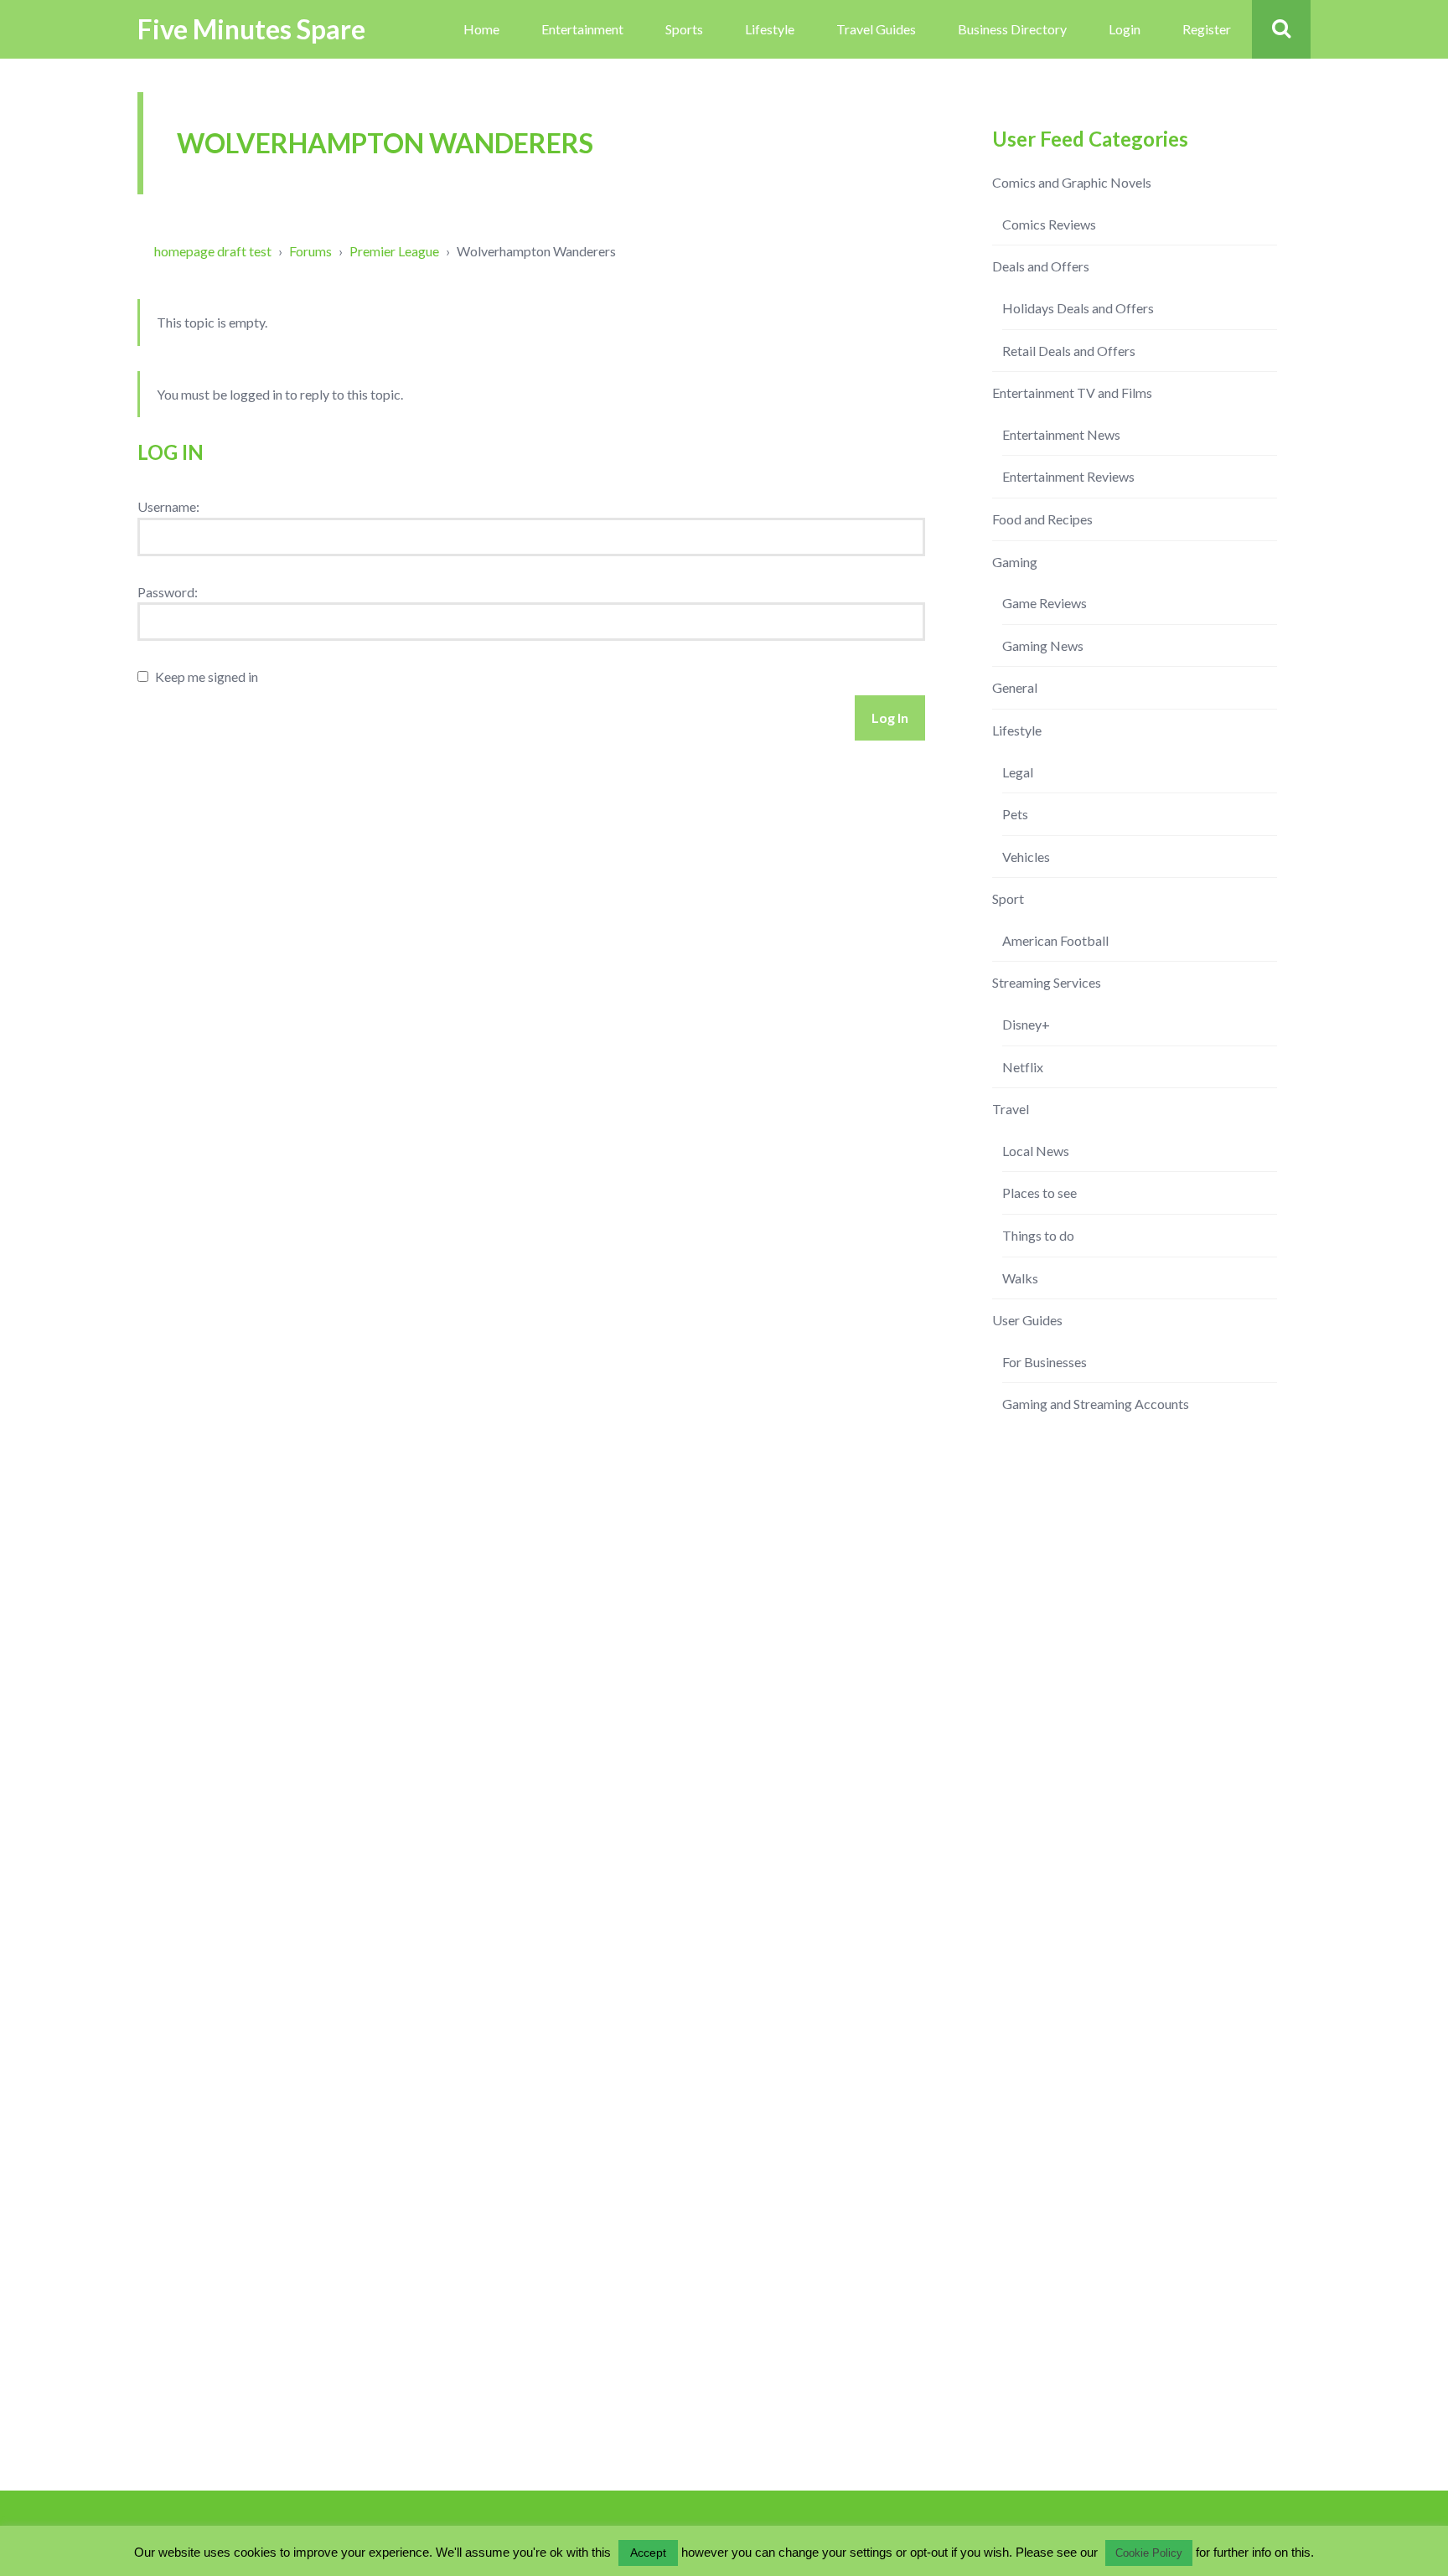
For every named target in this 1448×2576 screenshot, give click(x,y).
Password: (168, 592)
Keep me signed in (207, 676)
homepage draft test (213, 251)
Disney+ (1026, 1024)
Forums (310, 251)
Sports (684, 29)
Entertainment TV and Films (1072, 392)
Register (1207, 29)
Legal (1018, 772)
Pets (1015, 814)
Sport (1008, 898)
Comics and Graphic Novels (1072, 182)
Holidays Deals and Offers (1078, 308)
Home (481, 29)
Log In (890, 718)
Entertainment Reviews (1068, 476)
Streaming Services (1047, 982)
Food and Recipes (1042, 519)
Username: (168, 506)
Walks (1020, 1278)
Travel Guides (876, 29)
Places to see (1039, 1192)
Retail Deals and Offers (1069, 351)
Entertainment (582, 29)
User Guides (1027, 1320)
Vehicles (1026, 857)
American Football (1055, 940)
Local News (1036, 1151)
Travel (1011, 1109)
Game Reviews (1045, 603)
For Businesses (1045, 1362)
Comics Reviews (1049, 224)
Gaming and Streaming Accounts (1096, 1404)
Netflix (1023, 1067)
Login (1125, 29)
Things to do (1038, 1235)
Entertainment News (1061, 434)
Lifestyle (770, 29)
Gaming (1015, 562)
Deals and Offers (1041, 266)
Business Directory (1012, 29)
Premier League (394, 251)
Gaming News (1043, 645)
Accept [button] (648, 2553)
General (1015, 687)
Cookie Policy (1149, 2553)
